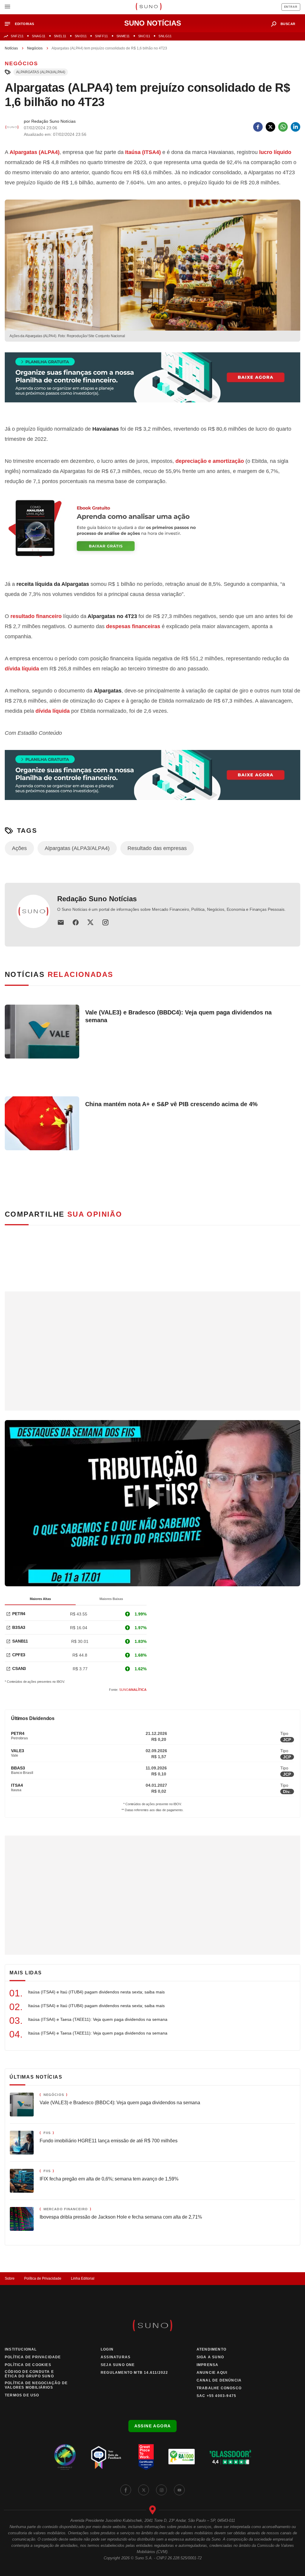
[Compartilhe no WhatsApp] (283, 127)
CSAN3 (19, 1668)
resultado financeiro (36, 616)
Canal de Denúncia (219, 2380)
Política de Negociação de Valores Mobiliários (36, 2385)
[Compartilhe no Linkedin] (295, 127)
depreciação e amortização (210, 461)
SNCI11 (144, 36)
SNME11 (123, 36)
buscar (288, 24)
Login (107, 2349)
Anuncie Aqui (212, 2373)
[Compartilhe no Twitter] (270, 127)
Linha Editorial (83, 2278)
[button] (22, 24)
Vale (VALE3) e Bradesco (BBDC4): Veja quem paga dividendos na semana (178, 1016)
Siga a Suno (210, 2357)
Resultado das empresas (157, 848)
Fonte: (128, 1690)
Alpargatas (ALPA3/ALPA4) (41, 72)
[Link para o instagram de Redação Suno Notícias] (105, 922)
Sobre (10, 2278)
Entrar (291, 7)
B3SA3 (19, 1627)
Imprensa (208, 2365)
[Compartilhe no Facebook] (258, 127)
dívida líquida (22, 669)
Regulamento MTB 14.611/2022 (134, 2373)
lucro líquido (275, 152)
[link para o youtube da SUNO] (179, 2490)
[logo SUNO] (148, 7)
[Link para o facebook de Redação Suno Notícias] (76, 922)
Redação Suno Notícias (97, 899)
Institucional (21, 2349)
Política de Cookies (28, 2365)
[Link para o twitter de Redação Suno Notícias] (91, 922)
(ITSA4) (143, 152)
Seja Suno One (118, 2365)
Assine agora (153, 2426)
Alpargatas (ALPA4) (35, 152)
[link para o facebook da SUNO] (126, 2490)
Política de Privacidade (43, 2278)
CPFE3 (19, 1655)
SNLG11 (165, 36)
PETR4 (19, 1614)
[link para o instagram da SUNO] (161, 2490)
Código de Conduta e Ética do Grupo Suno (29, 2374)
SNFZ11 (17, 36)
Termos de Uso (22, 2395)
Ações (19, 848)
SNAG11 (39, 36)
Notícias (11, 48)
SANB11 (20, 1641)
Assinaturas (116, 2357)
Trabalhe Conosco (219, 2388)
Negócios (35, 48)
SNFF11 (101, 36)
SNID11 (81, 36)
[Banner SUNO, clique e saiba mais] (152, 382)
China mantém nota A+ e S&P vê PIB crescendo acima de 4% (171, 1104)
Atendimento (211, 2349)
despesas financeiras (133, 626)
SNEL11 (60, 36)
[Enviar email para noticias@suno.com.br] (61, 922)
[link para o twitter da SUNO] (144, 2490)
